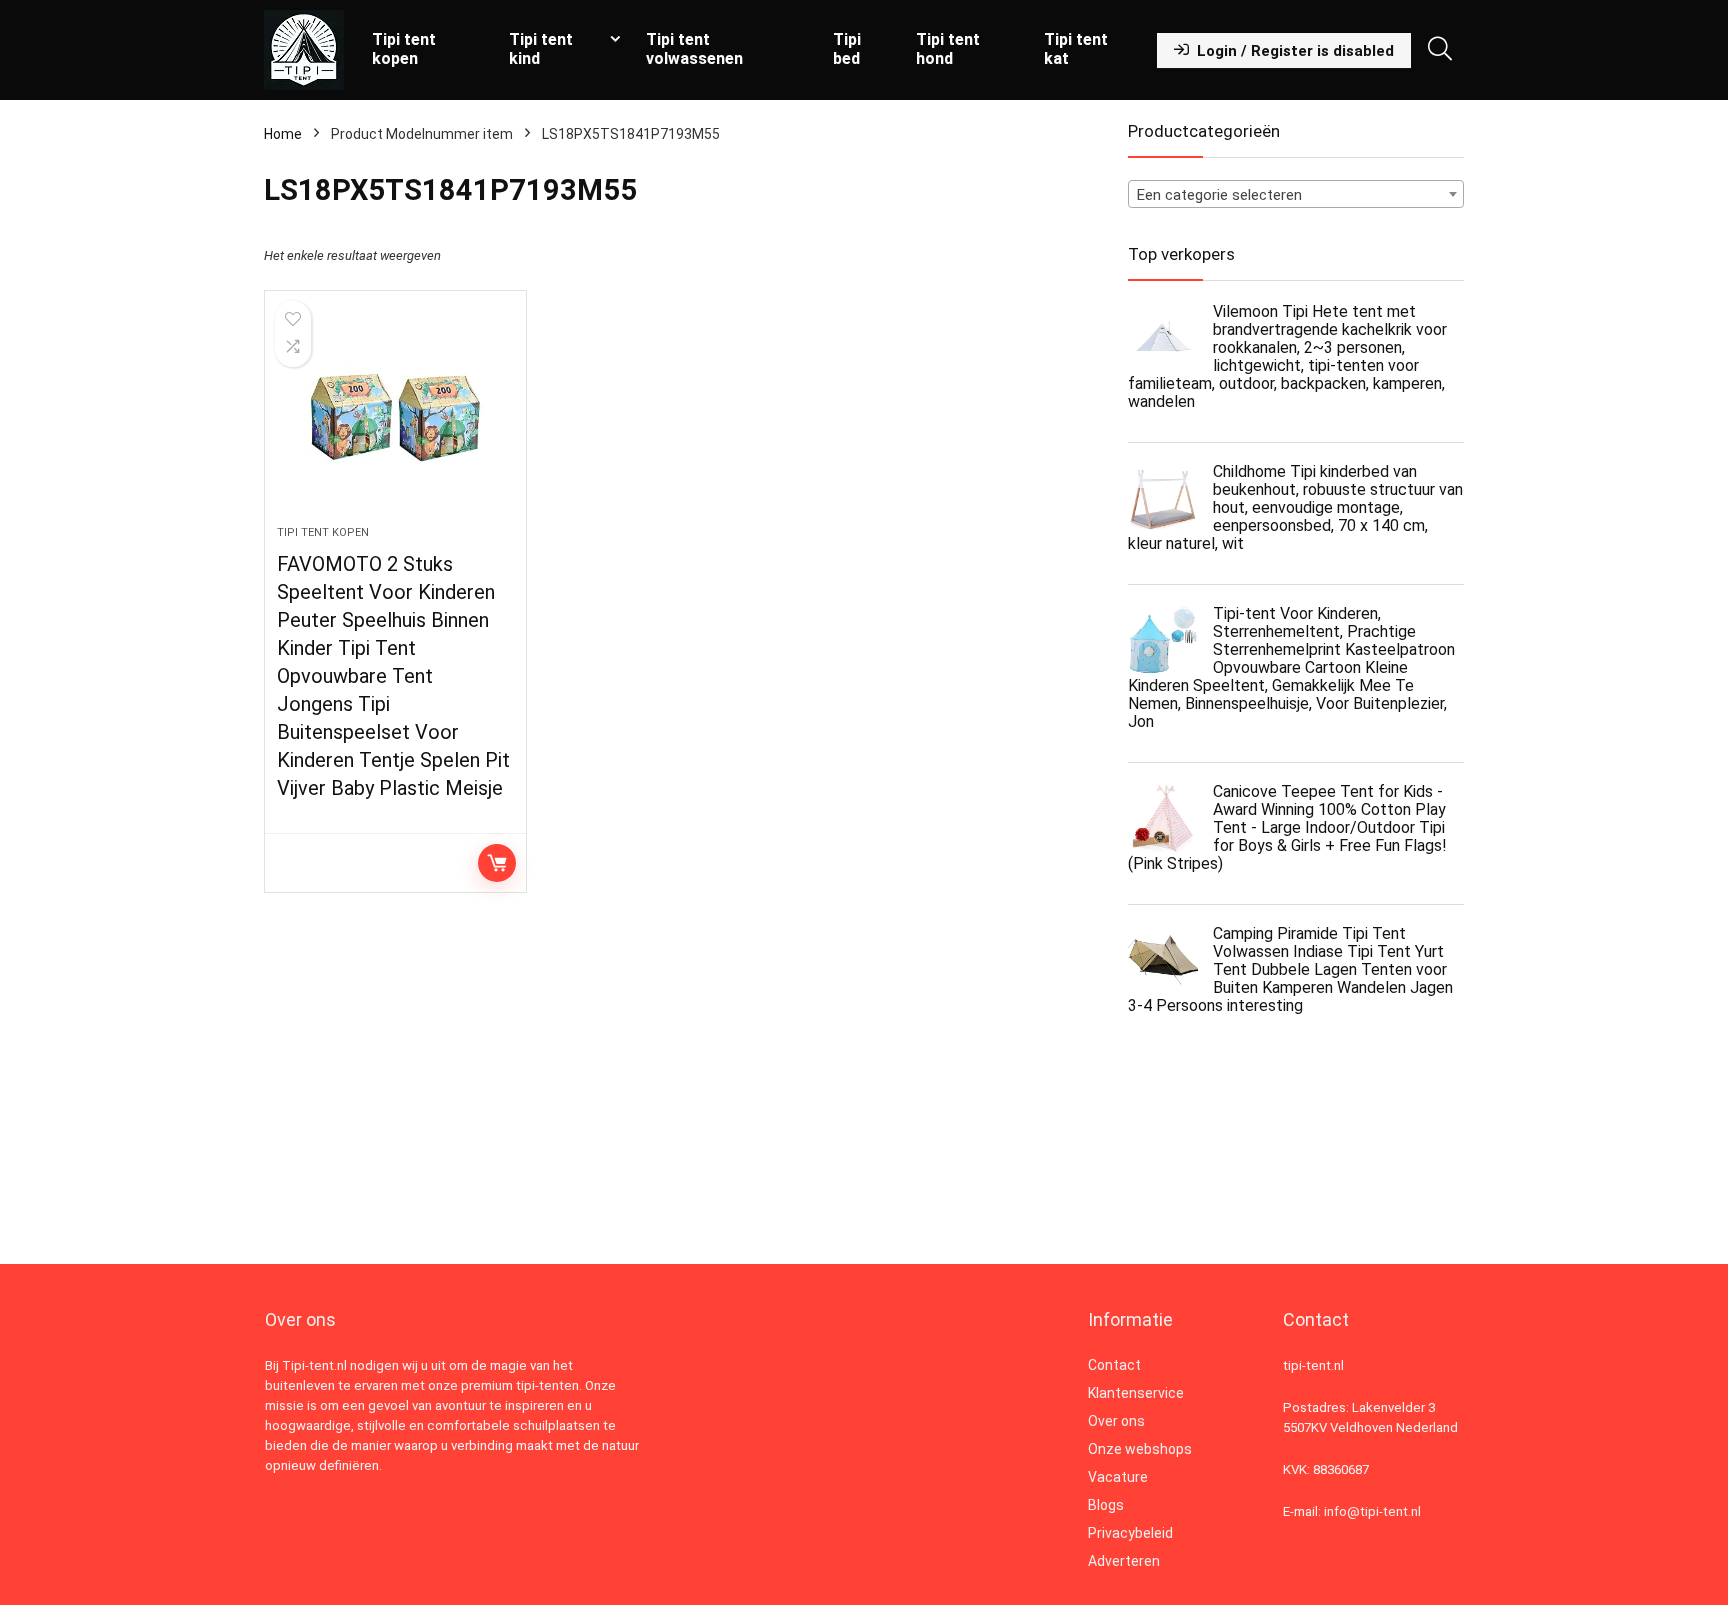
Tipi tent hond (948, 49)
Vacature (1118, 1477)
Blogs (1106, 1505)
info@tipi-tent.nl (1372, 1511)
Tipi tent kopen (404, 49)
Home (283, 134)
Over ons (1116, 1421)
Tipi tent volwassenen (694, 49)
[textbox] (1296, 195)
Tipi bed (847, 49)
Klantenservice (1136, 1393)
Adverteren (1124, 1561)
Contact (1114, 1365)
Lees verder (497, 863)
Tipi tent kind (541, 49)
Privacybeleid (1130, 1533)
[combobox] (1296, 194)
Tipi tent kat (1076, 49)
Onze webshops (1140, 1449)
